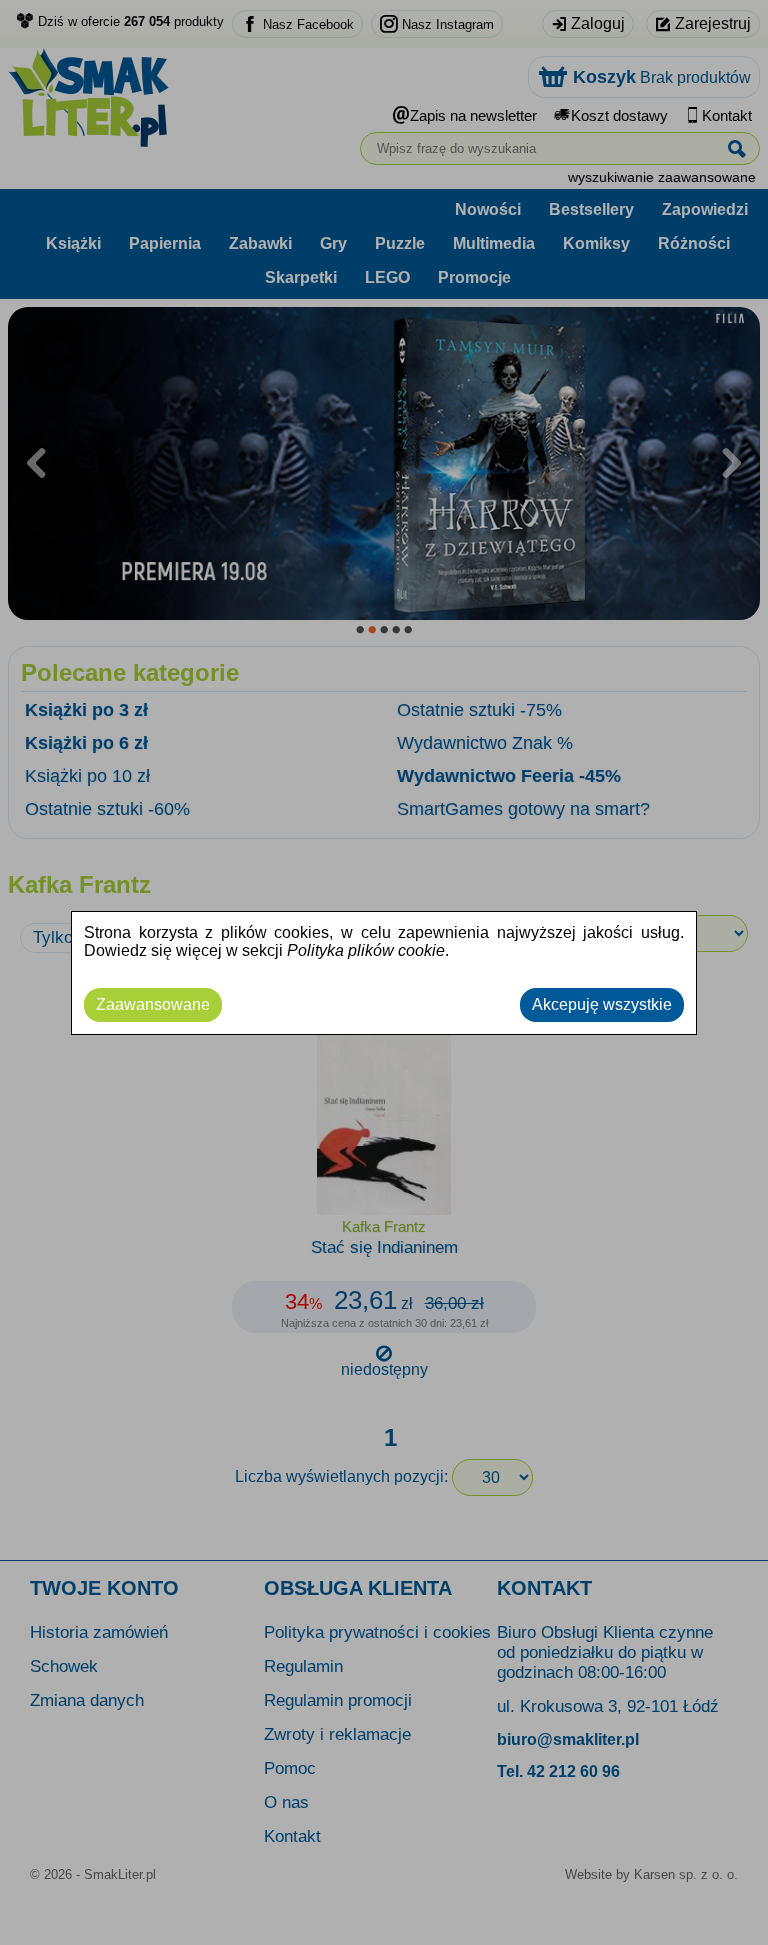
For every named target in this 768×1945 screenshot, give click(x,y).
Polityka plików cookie (366, 950)
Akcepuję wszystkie (602, 1004)
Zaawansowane (153, 1004)
